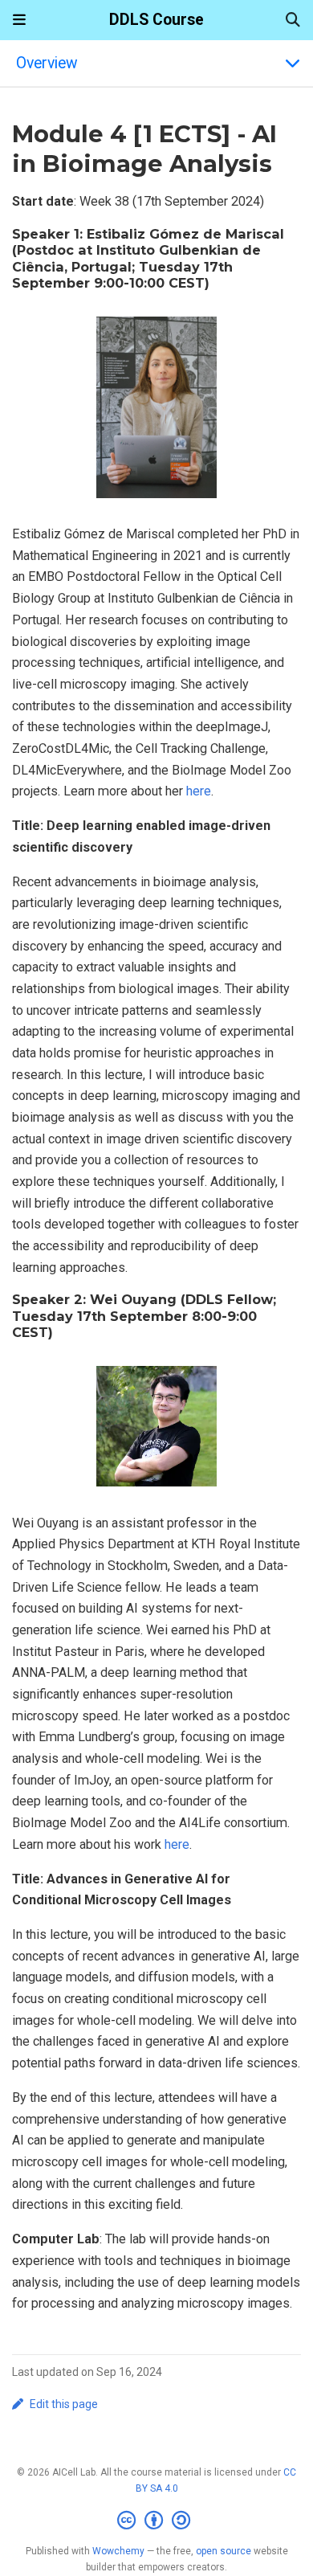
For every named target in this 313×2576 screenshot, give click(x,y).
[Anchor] (218, 282)
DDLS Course (156, 20)
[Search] (293, 20)
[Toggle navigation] (19, 20)
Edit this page (64, 2404)
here (199, 791)
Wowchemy (118, 2551)
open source (224, 2551)
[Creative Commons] (157, 2521)
